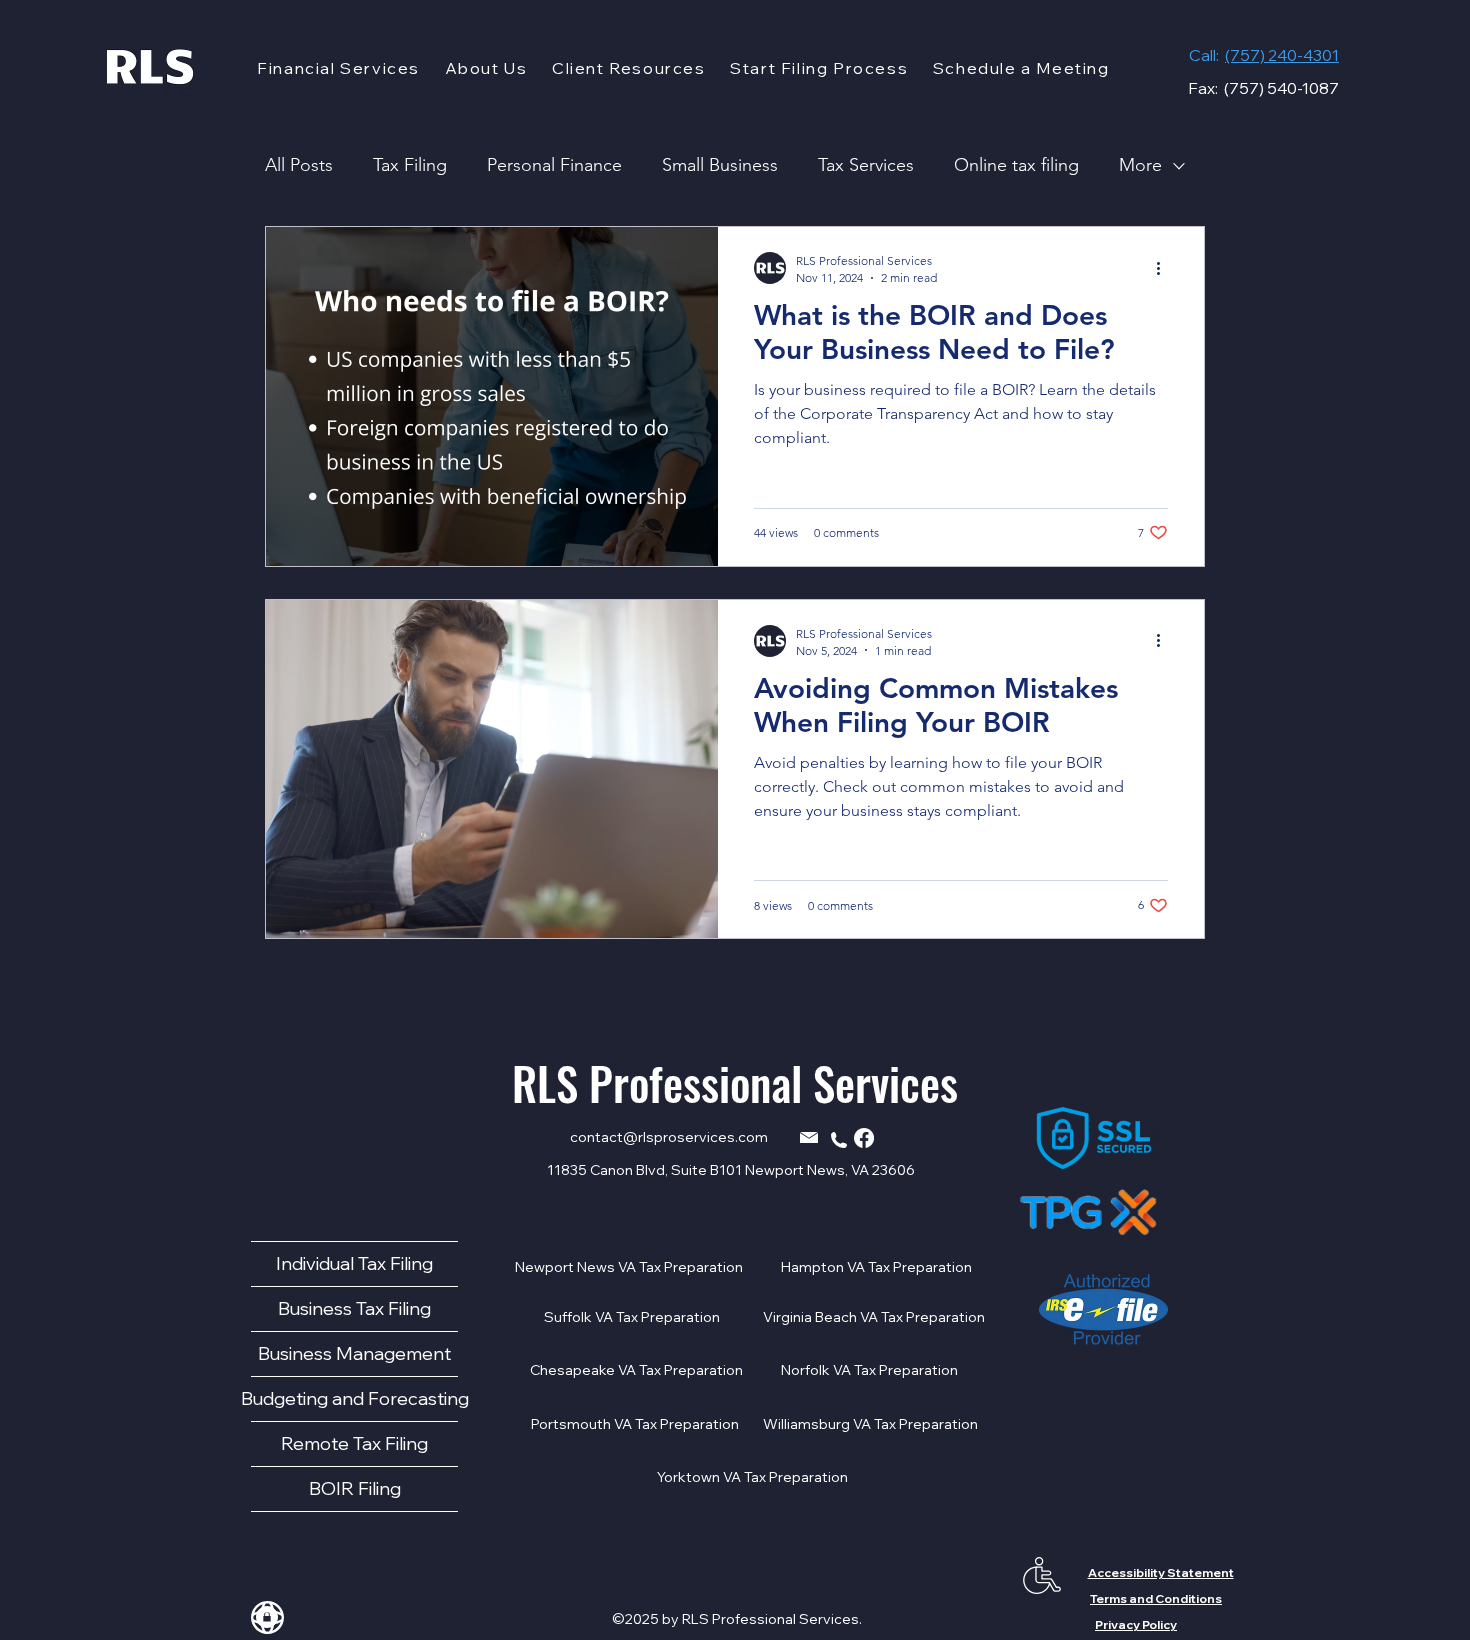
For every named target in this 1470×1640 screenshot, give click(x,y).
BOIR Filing (355, 1488)
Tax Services (866, 165)
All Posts (299, 165)
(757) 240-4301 (1282, 55)
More (1140, 165)
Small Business (720, 165)
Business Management (354, 1353)
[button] (338, 68)
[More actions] (1165, 268)
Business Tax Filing (354, 1308)
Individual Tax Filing (354, 1263)
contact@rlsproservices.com (669, 1137)
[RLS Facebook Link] (864, 1138)
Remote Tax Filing (354, 1443)
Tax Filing (410, 165)
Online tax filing (1016, 165)
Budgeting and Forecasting (354, 1398)
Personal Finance (554, 165)
